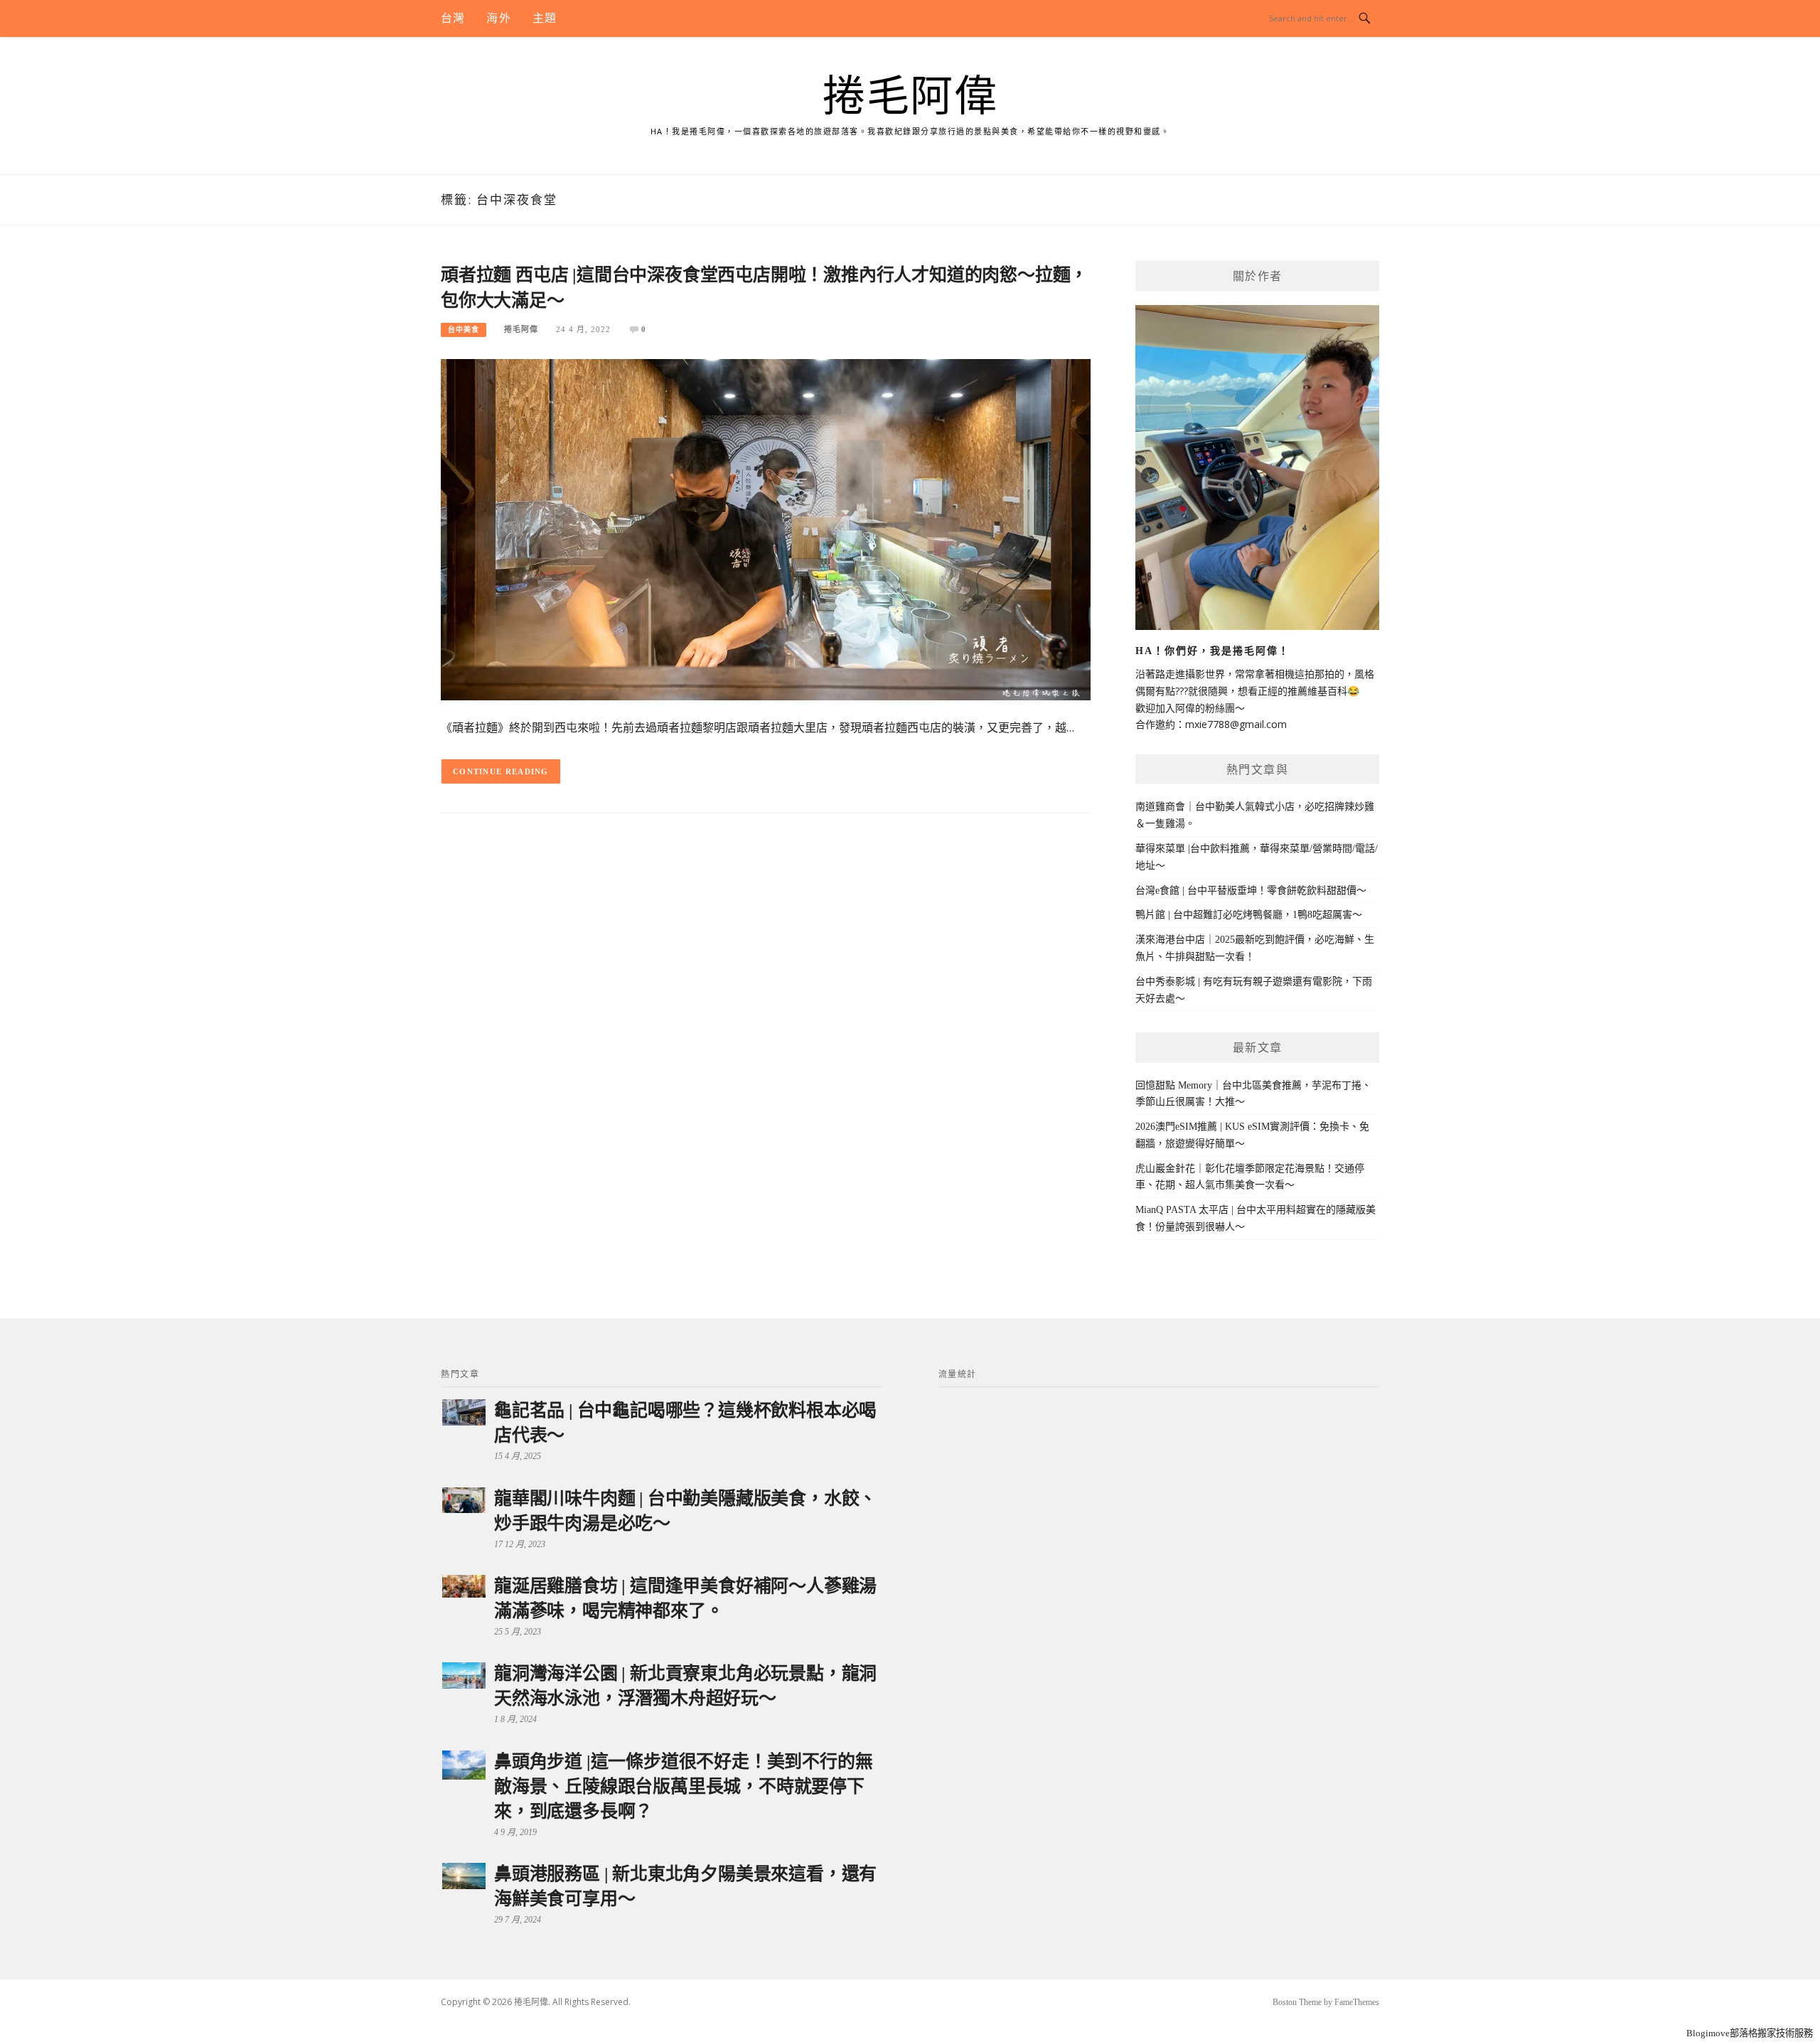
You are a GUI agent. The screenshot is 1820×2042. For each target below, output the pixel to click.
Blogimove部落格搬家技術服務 (1750, 2033)
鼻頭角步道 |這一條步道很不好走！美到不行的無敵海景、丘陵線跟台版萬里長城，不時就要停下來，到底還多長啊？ (683, 1786)
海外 (498, 18)
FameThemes (1357, 2002)
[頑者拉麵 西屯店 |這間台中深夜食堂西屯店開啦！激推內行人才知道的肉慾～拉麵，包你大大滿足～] (766, 529)
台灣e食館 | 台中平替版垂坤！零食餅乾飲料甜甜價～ (1251, 891)
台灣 (453, 18)
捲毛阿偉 (910, 97)
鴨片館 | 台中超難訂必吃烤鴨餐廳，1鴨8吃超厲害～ (1249, 915)
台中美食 (464, 330)
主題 (545, 18)
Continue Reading (501, 771)
